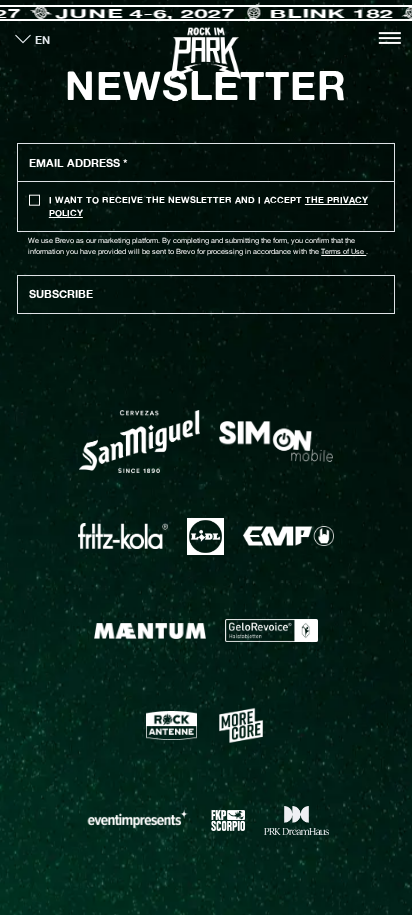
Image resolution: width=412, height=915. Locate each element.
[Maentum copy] (150, 631)
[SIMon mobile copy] (276, 441)
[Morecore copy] (241, 726)
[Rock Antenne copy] (172, 725)
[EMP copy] (288, 536)
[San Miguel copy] (139, 441)
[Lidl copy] (205, 536)
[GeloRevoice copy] (271, 630)
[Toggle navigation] (389, 37)
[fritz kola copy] (123, 536)
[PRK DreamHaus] (296, 820)
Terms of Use (343, 251)
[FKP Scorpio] (228, 820)
